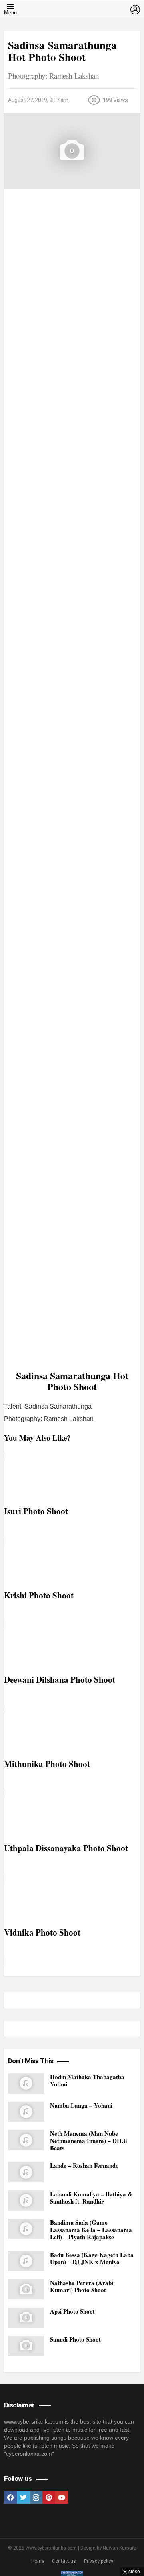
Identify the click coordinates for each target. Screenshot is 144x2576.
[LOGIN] (135, 10)
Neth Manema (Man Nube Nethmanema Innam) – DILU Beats (89, 2141)
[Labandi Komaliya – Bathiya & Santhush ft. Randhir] (26, 2201)
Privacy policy (99, 2561)
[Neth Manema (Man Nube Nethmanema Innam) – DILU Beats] (26, 2140)
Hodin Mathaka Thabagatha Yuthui (87, 2080)
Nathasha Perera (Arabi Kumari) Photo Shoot (82, 2286)
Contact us (64, 2561)
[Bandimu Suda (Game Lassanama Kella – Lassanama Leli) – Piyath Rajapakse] (26, 2229)
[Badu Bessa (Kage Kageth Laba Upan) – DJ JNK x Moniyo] (26, 2261)
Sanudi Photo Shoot (75, 2339)
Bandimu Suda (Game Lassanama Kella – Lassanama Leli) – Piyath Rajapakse (91, 2230)
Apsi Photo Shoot (72, 2311)
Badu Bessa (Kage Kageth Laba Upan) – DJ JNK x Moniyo (92, 2258)
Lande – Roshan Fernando (84, 2165)
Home (38, 2561)
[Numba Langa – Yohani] (26, 2112)
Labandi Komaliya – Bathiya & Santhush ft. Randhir (91, 2198)
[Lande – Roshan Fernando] (26, 2172)
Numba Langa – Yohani (81, 2105)
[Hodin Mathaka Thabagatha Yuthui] (26, 2083)
